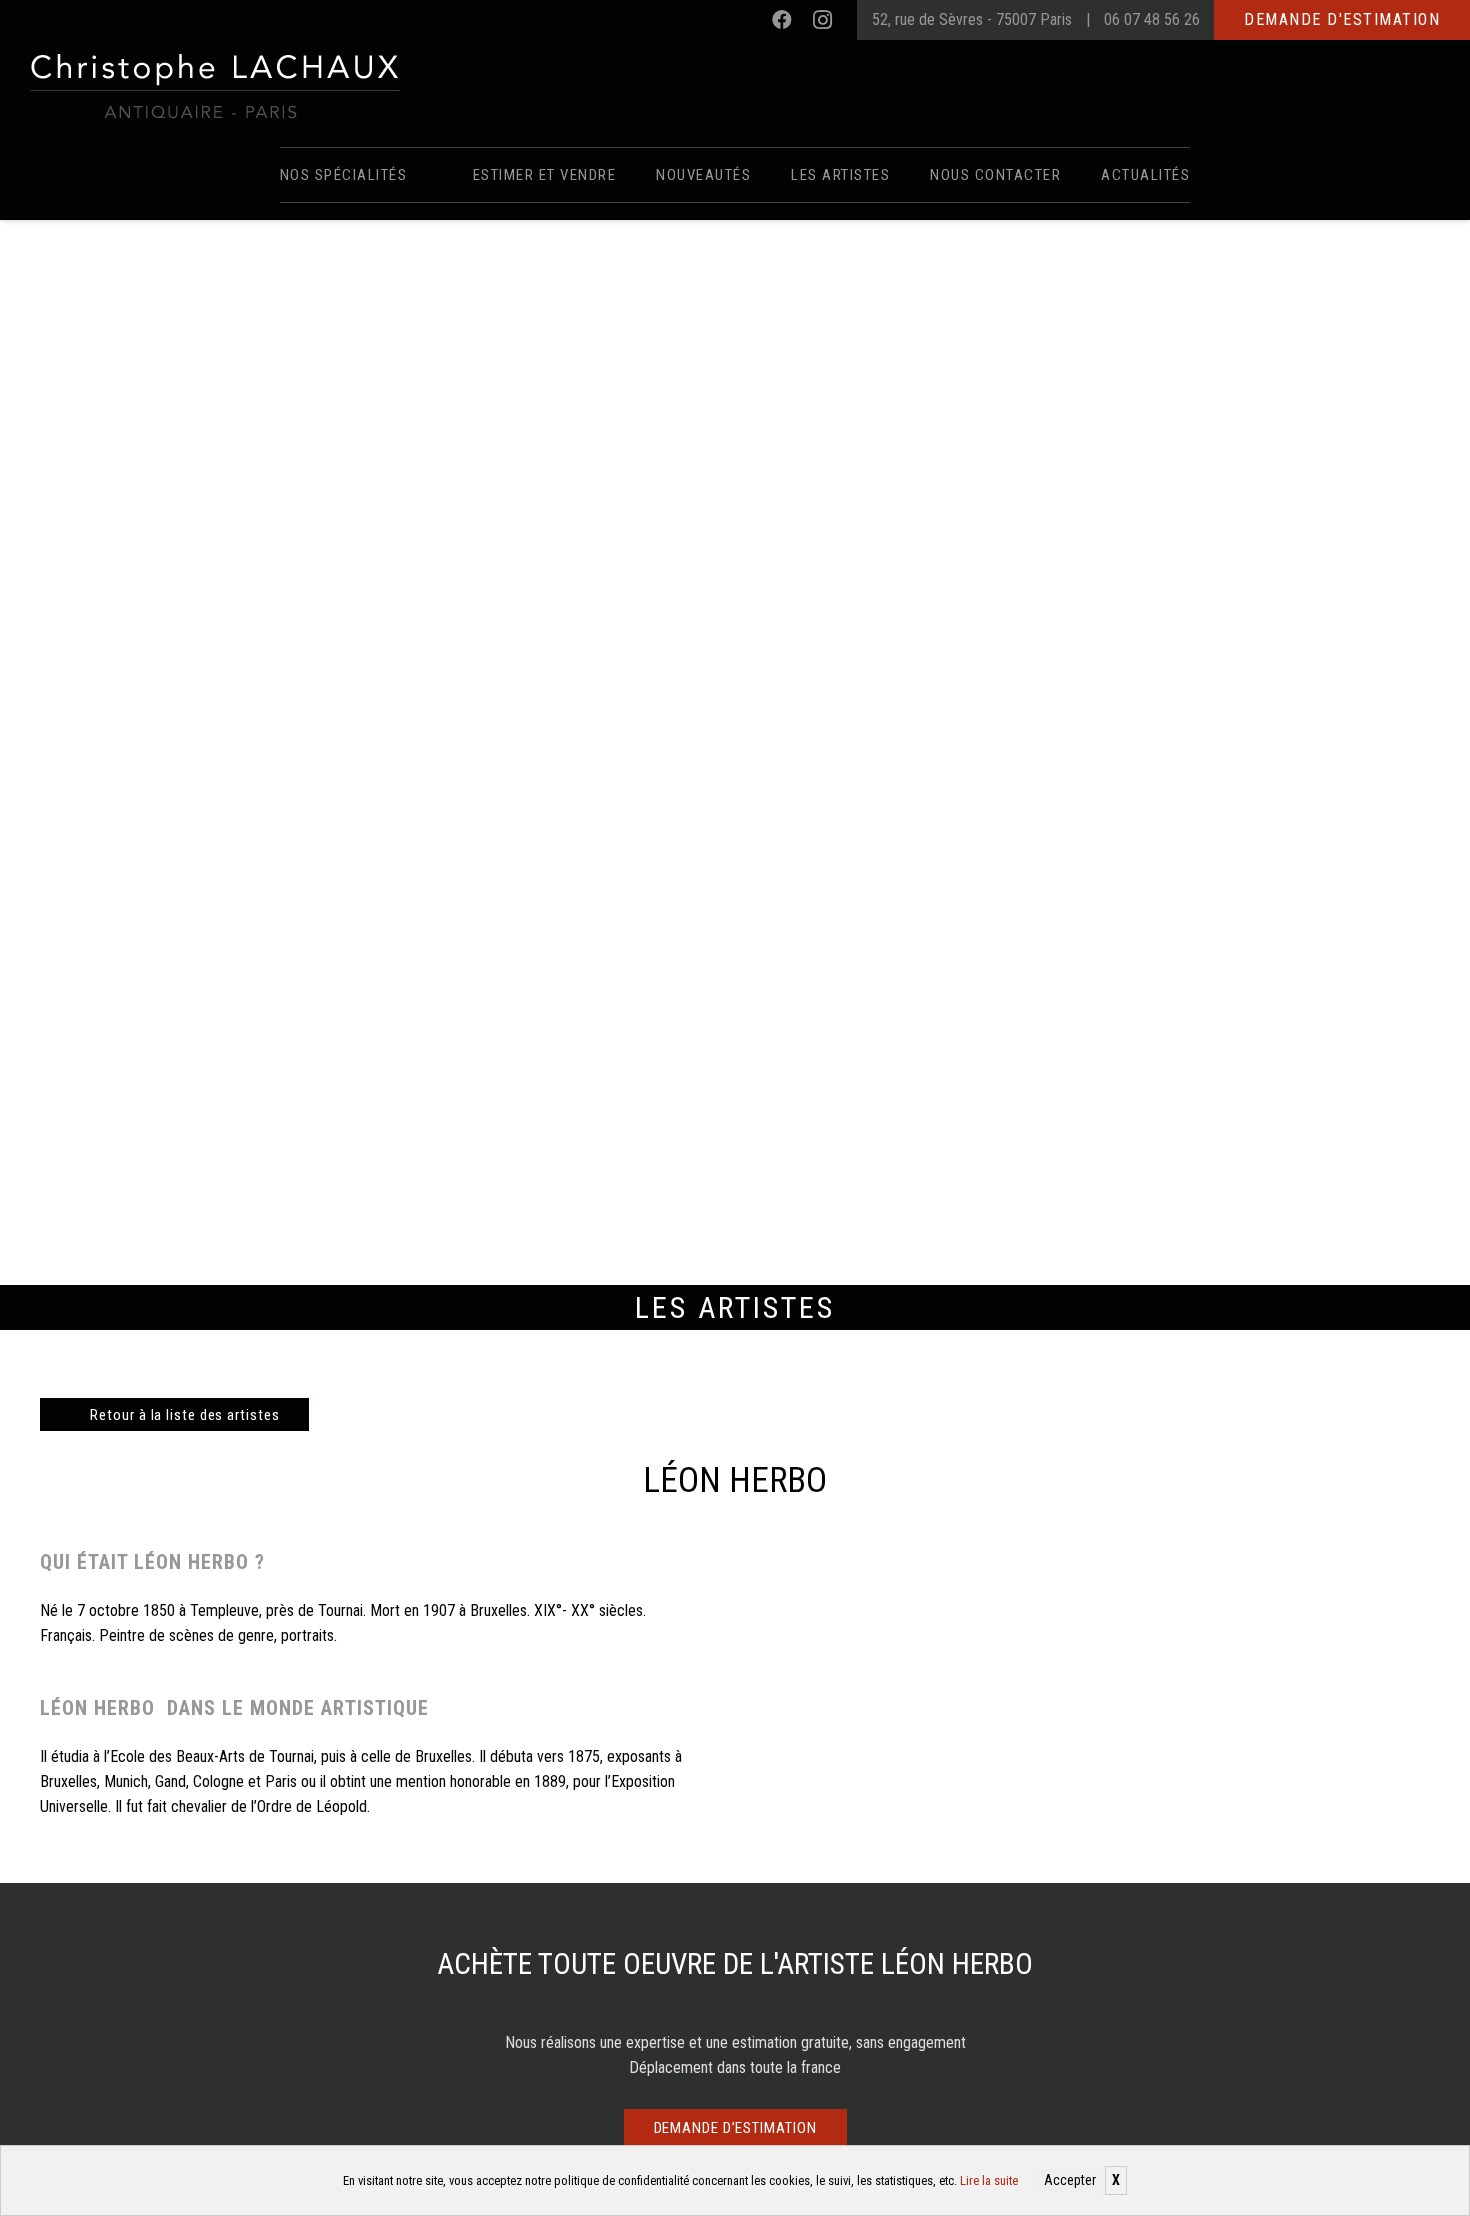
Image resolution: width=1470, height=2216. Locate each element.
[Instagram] (822, 20)
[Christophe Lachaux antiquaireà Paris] (214, 85)
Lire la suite (989, 2180)
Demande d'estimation (1342, 19)
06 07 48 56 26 (1152, 19)
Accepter (1070, 2180)
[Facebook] (782, 20)
